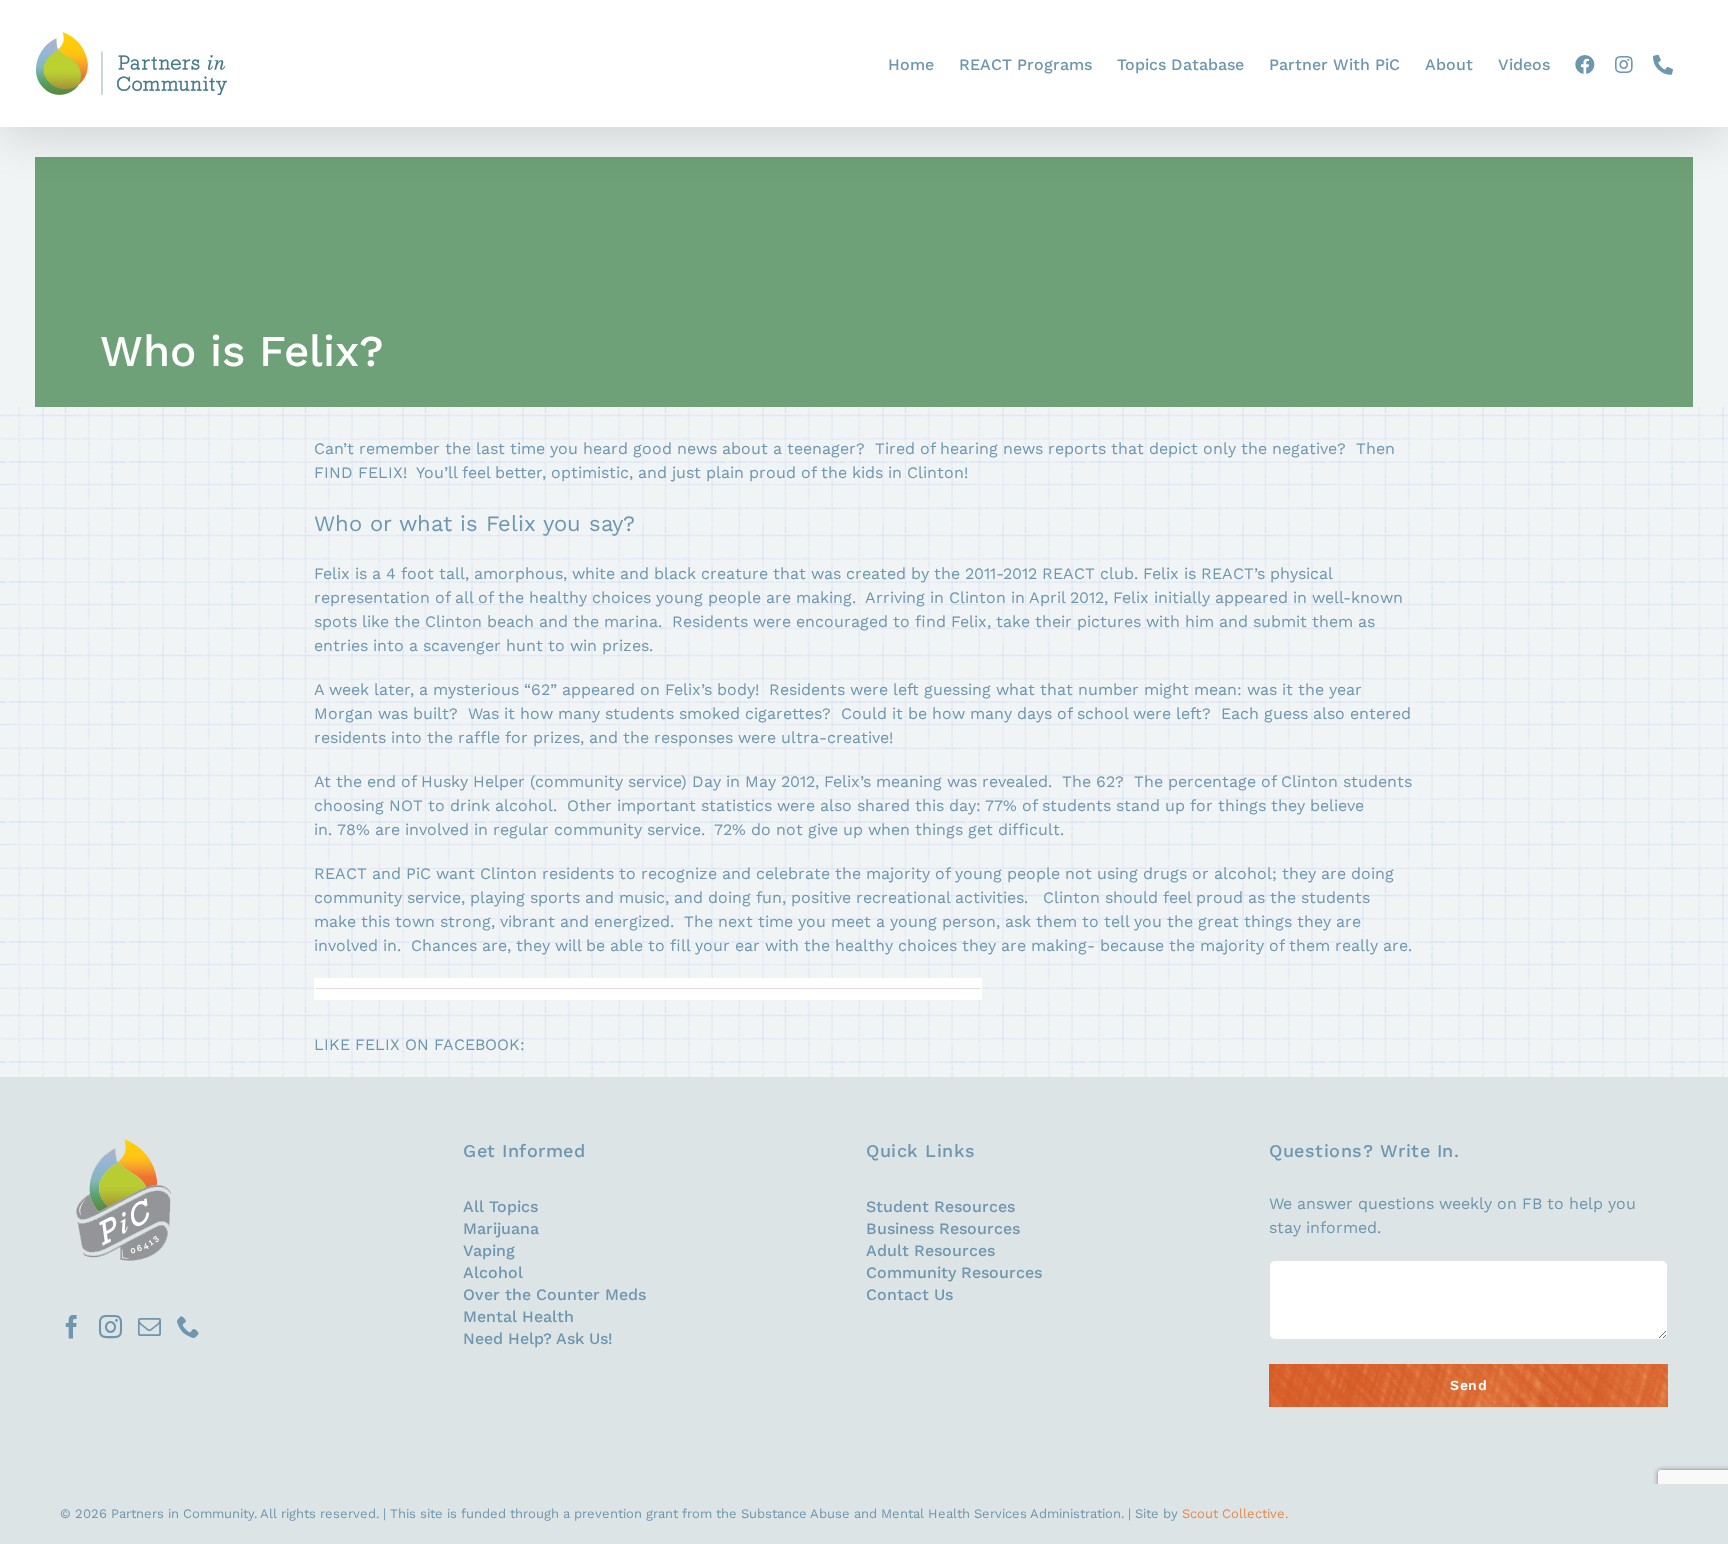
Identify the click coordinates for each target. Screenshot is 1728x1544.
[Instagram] (110, 1326)
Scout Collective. (1235, 1513)
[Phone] (188, 1326)
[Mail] (149, 1326)
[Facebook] (71, 1326)
